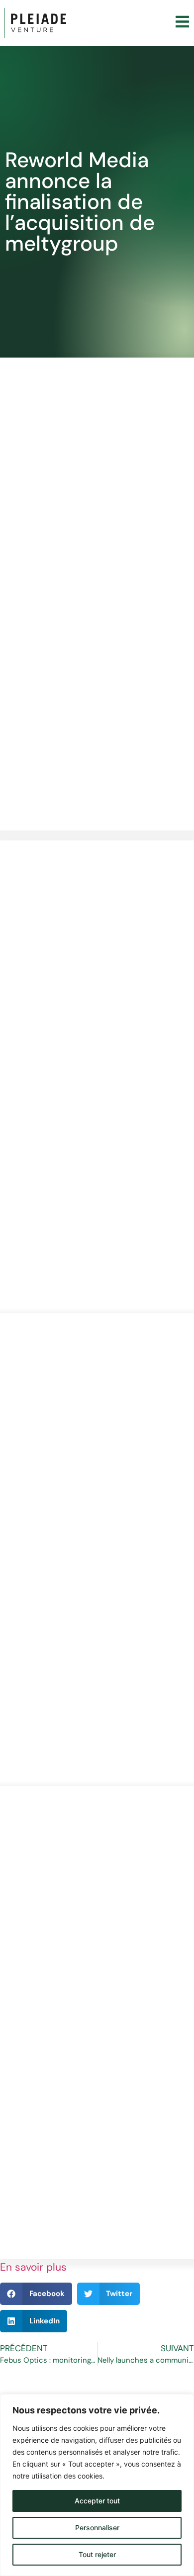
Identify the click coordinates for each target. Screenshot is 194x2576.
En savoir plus (33, 2267)
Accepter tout (97, 2501)
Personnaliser (97, 2528)
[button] (36, 2294)
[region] (97, 2485)
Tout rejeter (97, 2554)
